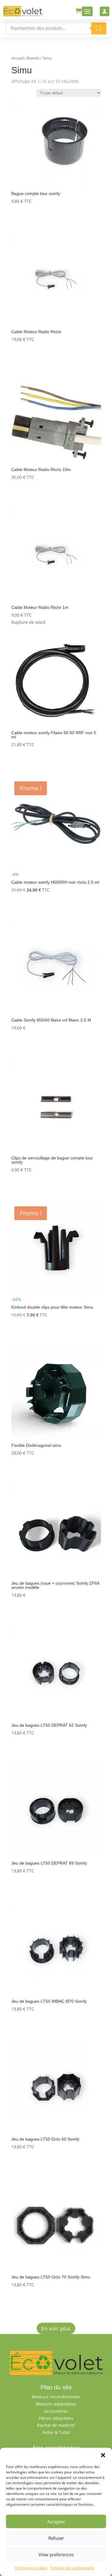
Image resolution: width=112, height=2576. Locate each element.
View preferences (56, 2554)
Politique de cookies (31, 2568)
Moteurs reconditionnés (56, 2397)
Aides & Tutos (56, 2432)
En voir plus (56, 2328)
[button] (103, 2455)
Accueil (17, 58)
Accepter (56, 2522)
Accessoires (56, 2411)
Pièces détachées (56, 2418)
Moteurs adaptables (56, 2404)
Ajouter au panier (41, 218)
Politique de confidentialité (72, 2568)
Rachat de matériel (56, 2425)
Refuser (56, 2538)
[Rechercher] (99, 28)
